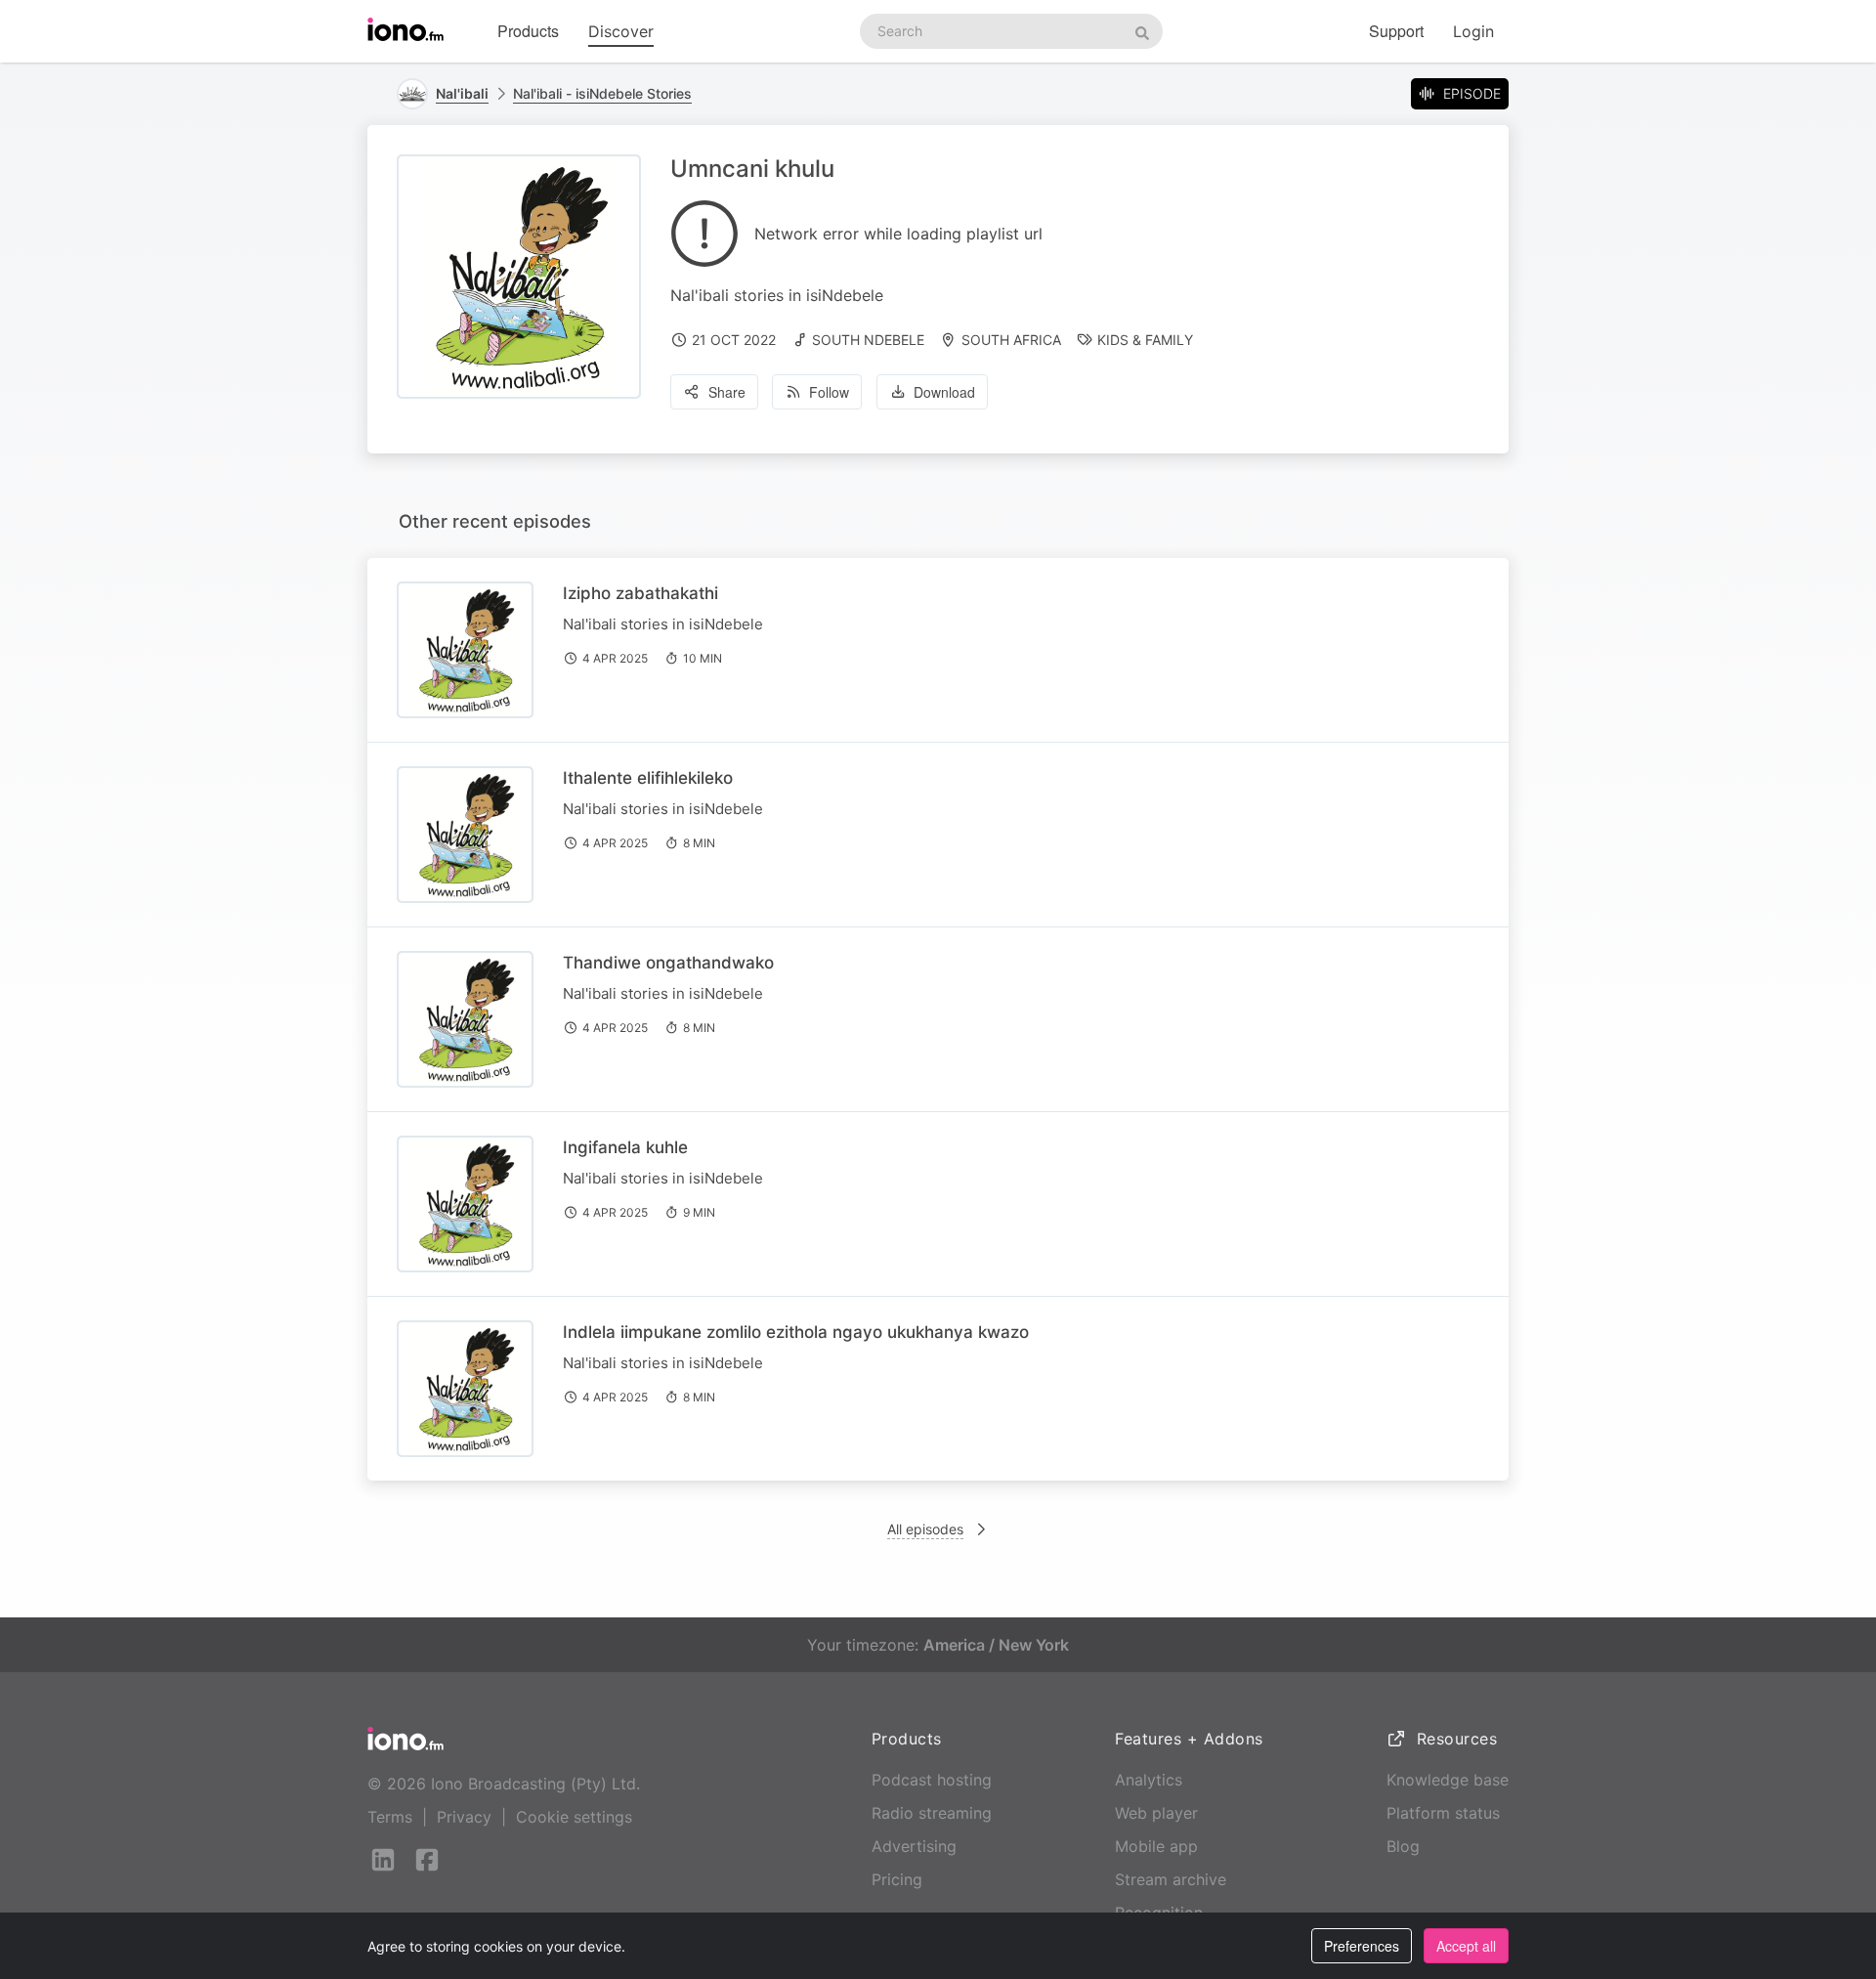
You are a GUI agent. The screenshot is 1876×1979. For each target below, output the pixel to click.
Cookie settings (574, 1817)
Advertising (914, 1846)
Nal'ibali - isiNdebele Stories (602, 93)
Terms (390, 1817)
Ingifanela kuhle (625, 1147)
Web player (1156, 1813)
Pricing (897, 1879)
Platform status (1443, 1813)
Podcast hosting (932, 1780)
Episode (1472, 93)
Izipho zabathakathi (640, 593)
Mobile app (1156, 1846)
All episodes (925, 1529)
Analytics (1149, 1780)
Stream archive (1171, 1879)
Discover (621, 31)
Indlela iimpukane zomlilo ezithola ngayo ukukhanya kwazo (796, 1332)
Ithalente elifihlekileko (648, 778)
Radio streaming (932, 1813)
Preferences (1362, 1946)
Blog (1403, 1846)
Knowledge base (1448, 1780)
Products (528, 31)
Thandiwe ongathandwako (668, 963)
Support (1396, 31)
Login (1473, 31)
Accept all (1466, 1946)
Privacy (464, 1817)
